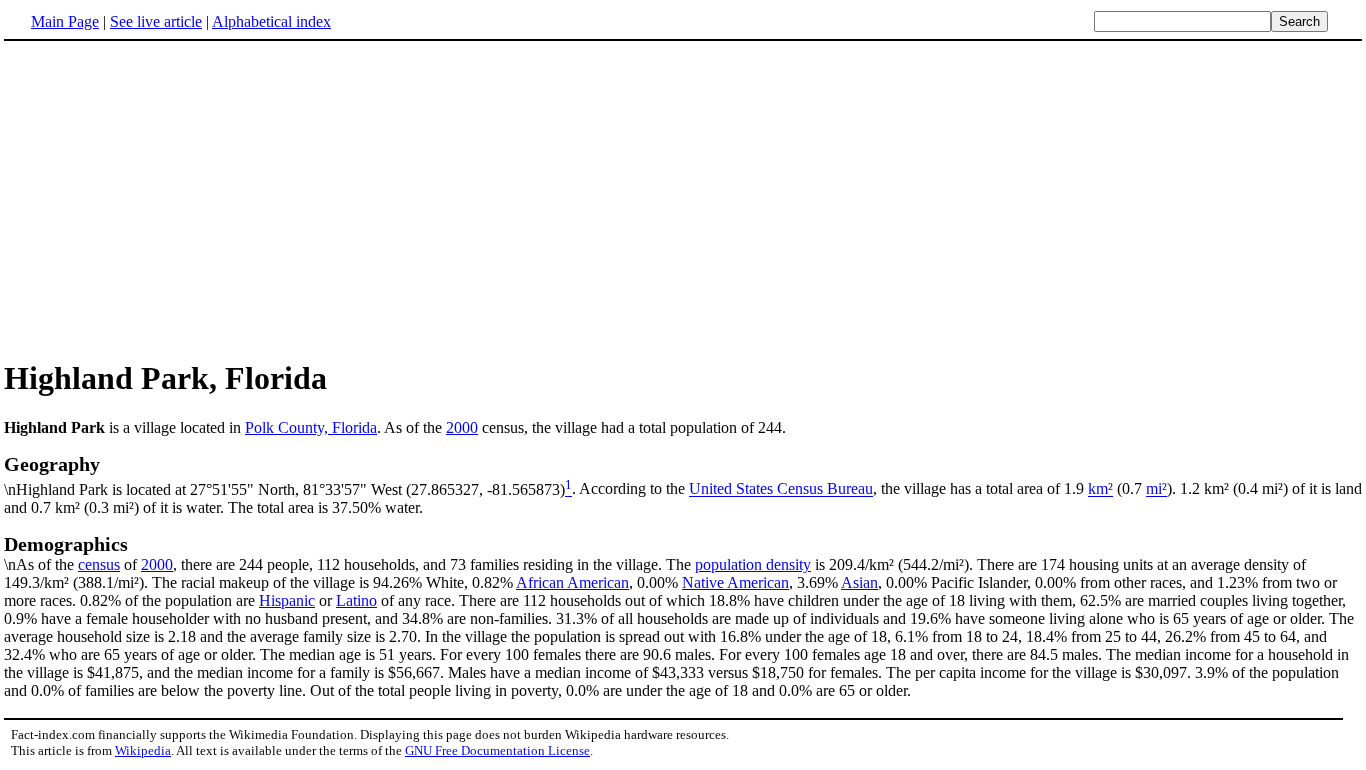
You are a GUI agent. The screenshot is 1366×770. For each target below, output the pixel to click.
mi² (1156, 489)
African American (572, 582)
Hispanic (287, 600)
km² (1100, 489)
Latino (356, 600)
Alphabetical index (271, 21)
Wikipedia (143, 750)
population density (753, 564)
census (99, 564)
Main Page (65, 21)
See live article (156, 21)
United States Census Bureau (781, 489)
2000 (462, 427)
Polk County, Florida (311, 427)
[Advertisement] (683, 199)
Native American (735, 582)
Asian (859, 582)
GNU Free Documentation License (497, 750)
